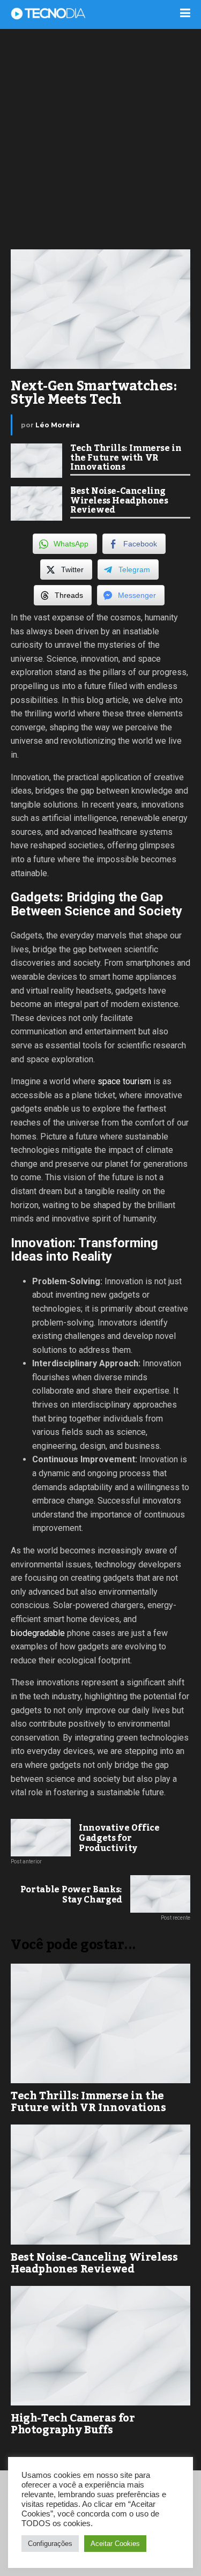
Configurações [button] (50, 2544)
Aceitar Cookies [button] (115, 2544)
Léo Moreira (58, 425)
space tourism (124, 1081)
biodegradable (38, 1633)
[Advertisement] (100, 138)
